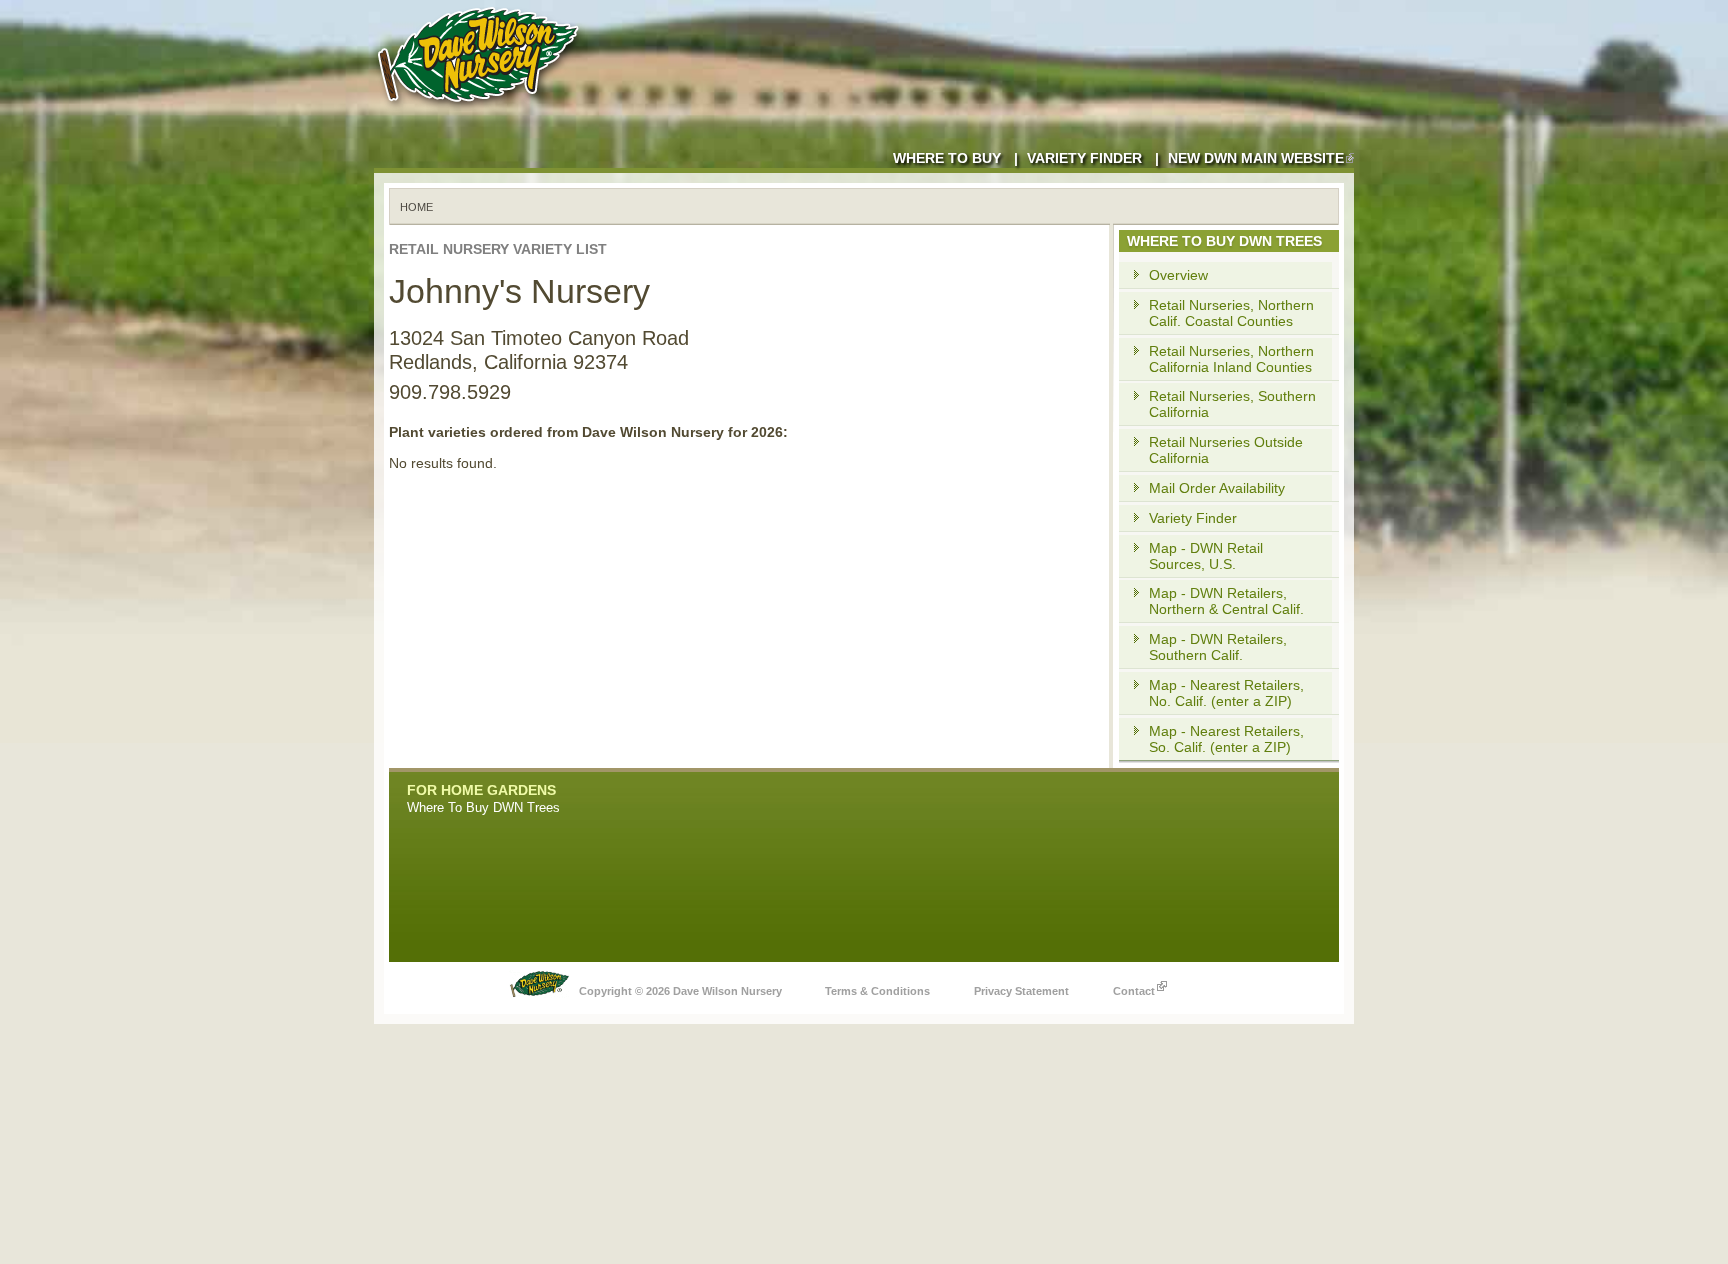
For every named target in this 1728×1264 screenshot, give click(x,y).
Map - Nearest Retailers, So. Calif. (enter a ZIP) (1226, 739)
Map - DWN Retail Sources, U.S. (1206, 556)
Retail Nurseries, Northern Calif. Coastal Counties (1231, 313)
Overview (1178, 275)
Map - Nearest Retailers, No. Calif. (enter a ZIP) (1226, 693)
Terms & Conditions (877, 991)
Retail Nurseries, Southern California (1232, 404)
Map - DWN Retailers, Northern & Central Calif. (1226, 601)
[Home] (482, 110)
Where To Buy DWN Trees (483, 807)
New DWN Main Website (1256, 158)
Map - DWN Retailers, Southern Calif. (1218, 647)
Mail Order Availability (1217, 488)
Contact (1134, 991)
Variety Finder (1084, 158)
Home (416, 207)
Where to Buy (947, 158)
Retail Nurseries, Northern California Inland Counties (1231, 359)
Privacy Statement (1021, 991)
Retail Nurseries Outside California (1226, 450)
